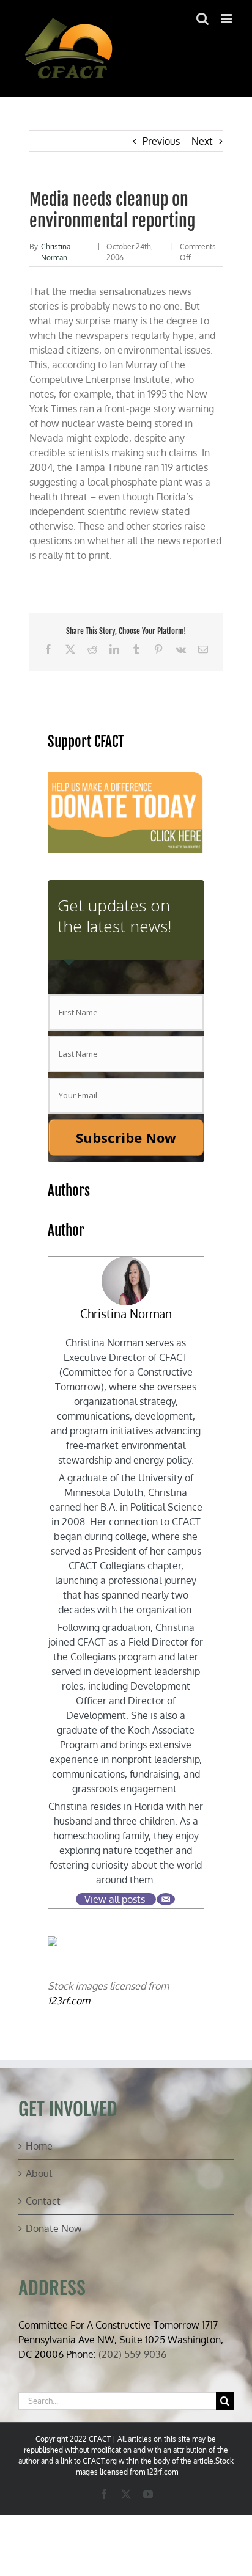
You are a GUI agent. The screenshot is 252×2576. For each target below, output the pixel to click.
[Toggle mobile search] (202, 19)
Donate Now (54, 2228)
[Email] (166, 1899)
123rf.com (69, 2001)
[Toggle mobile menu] (227, 19)
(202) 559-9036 (132, 2354)
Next (202, 141)
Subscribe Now (126, 1137)
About (39, 2173)
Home (39, 2146)
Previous (161, 141)
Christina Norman (126, 1314)
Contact (43, 2201)
